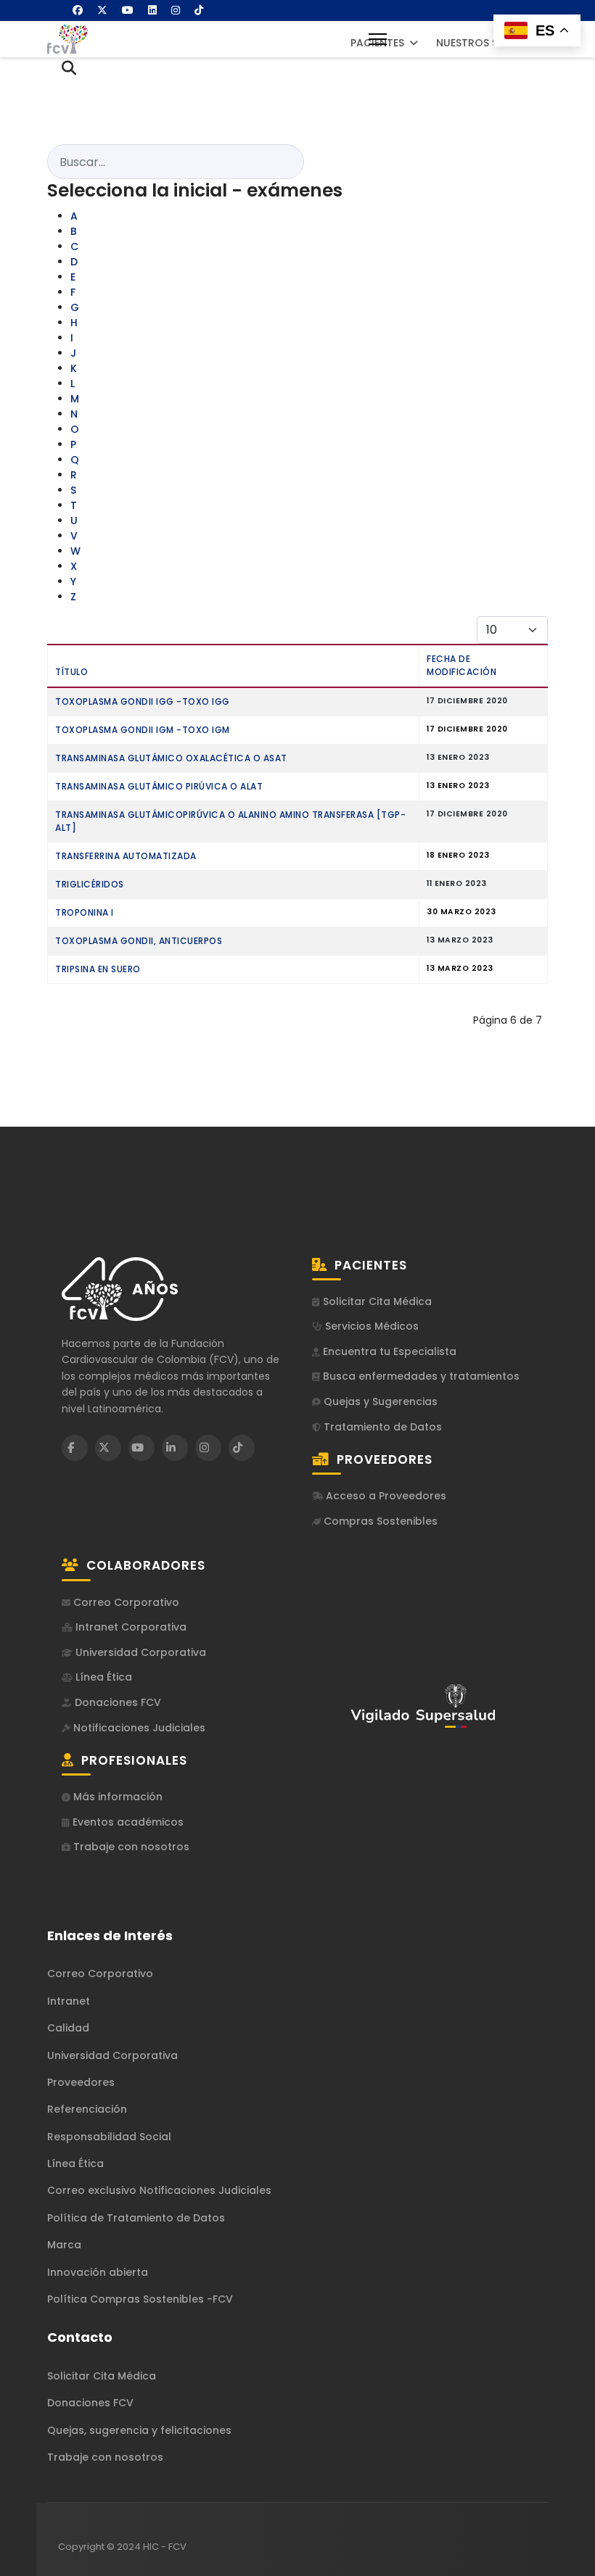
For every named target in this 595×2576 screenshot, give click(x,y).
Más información (116, 1797)
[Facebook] (78, 10)
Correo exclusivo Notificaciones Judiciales (159, 2190)
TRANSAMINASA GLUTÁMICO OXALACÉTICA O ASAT (171, 758)
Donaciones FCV (116, 1703)
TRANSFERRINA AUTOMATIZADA (126, 856)
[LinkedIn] (175, 1448)
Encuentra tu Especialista (388, 1352)
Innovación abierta (98, 2272)
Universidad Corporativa (139, 1653)
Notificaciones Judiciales (138, 1728)
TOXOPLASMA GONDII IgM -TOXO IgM (143, 730)
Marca (64, 2245)
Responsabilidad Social (109, 2137)
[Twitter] (102, 10)
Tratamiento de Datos (381, 1427)
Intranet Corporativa (130, 1627)
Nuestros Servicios (491, 43)
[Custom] (199, 10)
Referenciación (87, 2109)
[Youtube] (128, 10)
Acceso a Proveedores (385, 1496)
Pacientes (377, 43)
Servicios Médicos (370, 1326)
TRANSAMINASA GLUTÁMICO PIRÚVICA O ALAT (159, 786)
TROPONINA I (85, 912)
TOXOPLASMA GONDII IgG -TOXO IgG (143, 701)
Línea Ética (102, 1677)
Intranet (69, 2001)
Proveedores (81, 2082)
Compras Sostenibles (379, 1521)
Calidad (68, 2028)
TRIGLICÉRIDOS (90, 884)
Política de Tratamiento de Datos (136, 2218)
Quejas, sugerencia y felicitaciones (139, 2430)
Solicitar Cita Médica (376, 1302)
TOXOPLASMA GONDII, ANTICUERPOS (139, 941)
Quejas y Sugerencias (379, 1402)
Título (71, 672)
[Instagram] (176, 10)
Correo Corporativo (125, 1603)
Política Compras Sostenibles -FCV (140, 2299)
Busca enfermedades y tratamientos (420, 1376)
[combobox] (176, 162)
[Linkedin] (152, 10)
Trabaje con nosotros (130, 1847)
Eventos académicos (127, 1822)
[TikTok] (242, 1448)
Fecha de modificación (461, 665)
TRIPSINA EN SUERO (98, 969)
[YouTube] (141, 1448)
